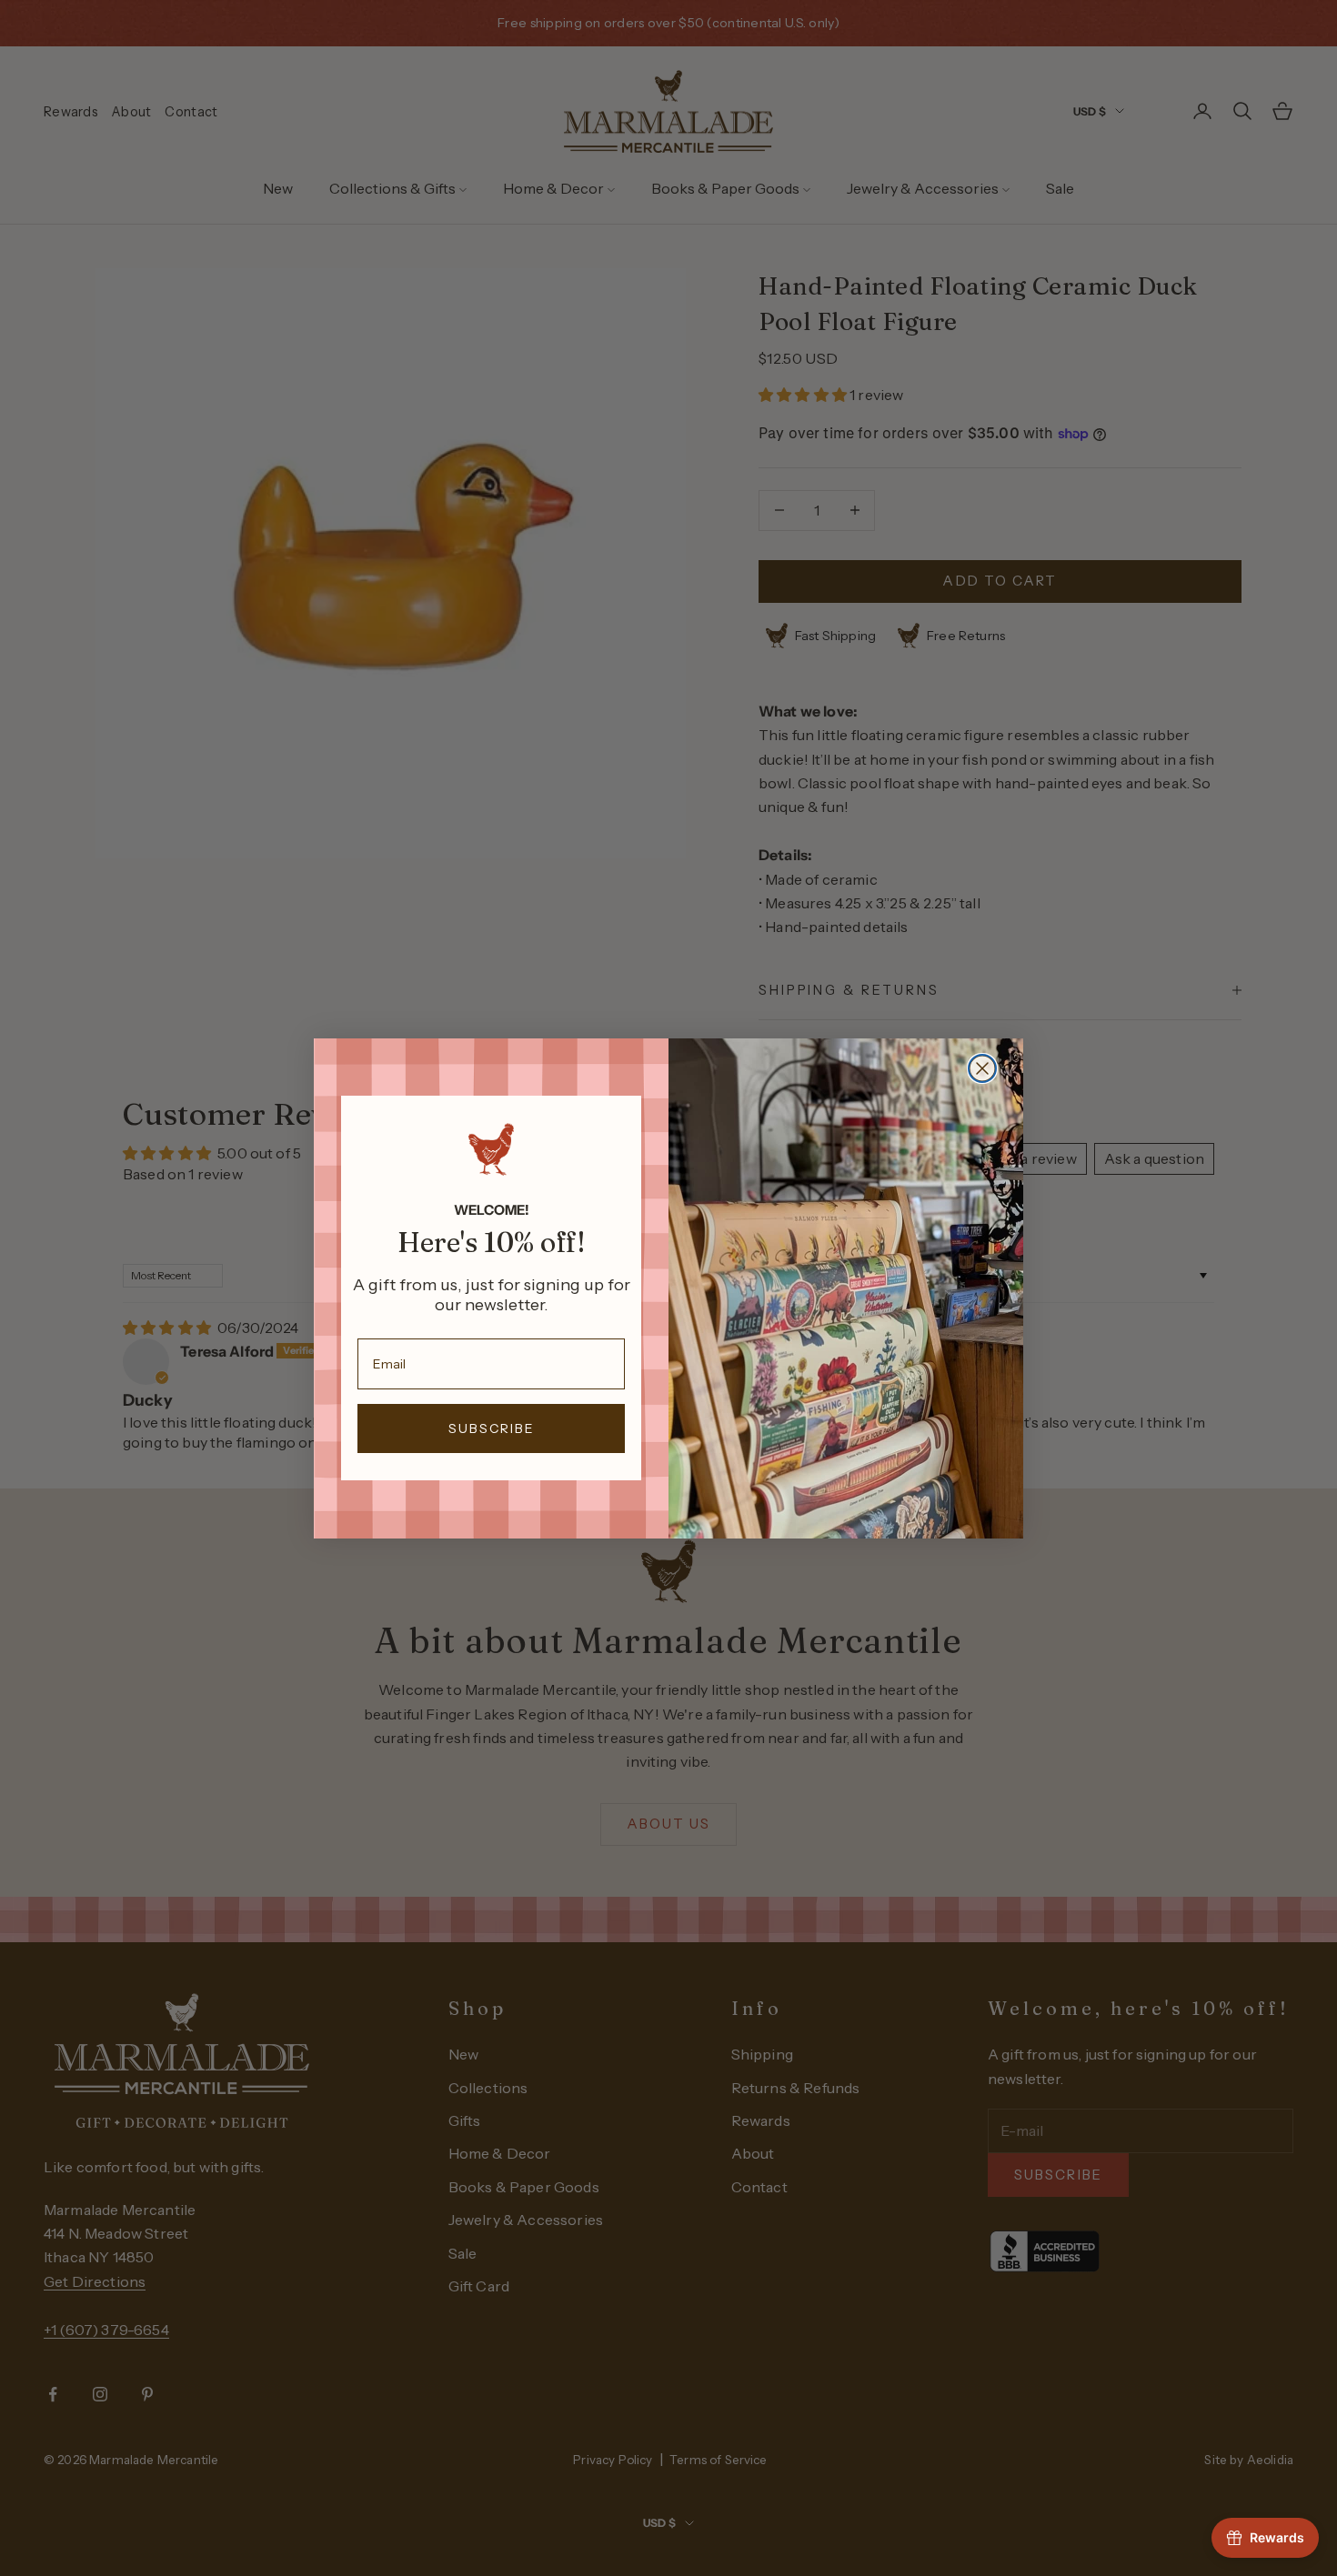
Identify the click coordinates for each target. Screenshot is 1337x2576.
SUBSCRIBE (492, 1428)
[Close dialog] (982, 1068)
